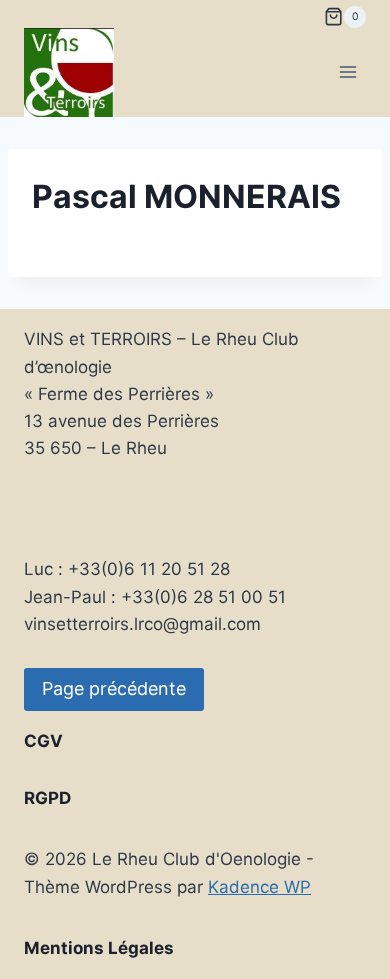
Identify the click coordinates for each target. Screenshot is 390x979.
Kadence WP (259, 887)
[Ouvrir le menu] (347, 72)
